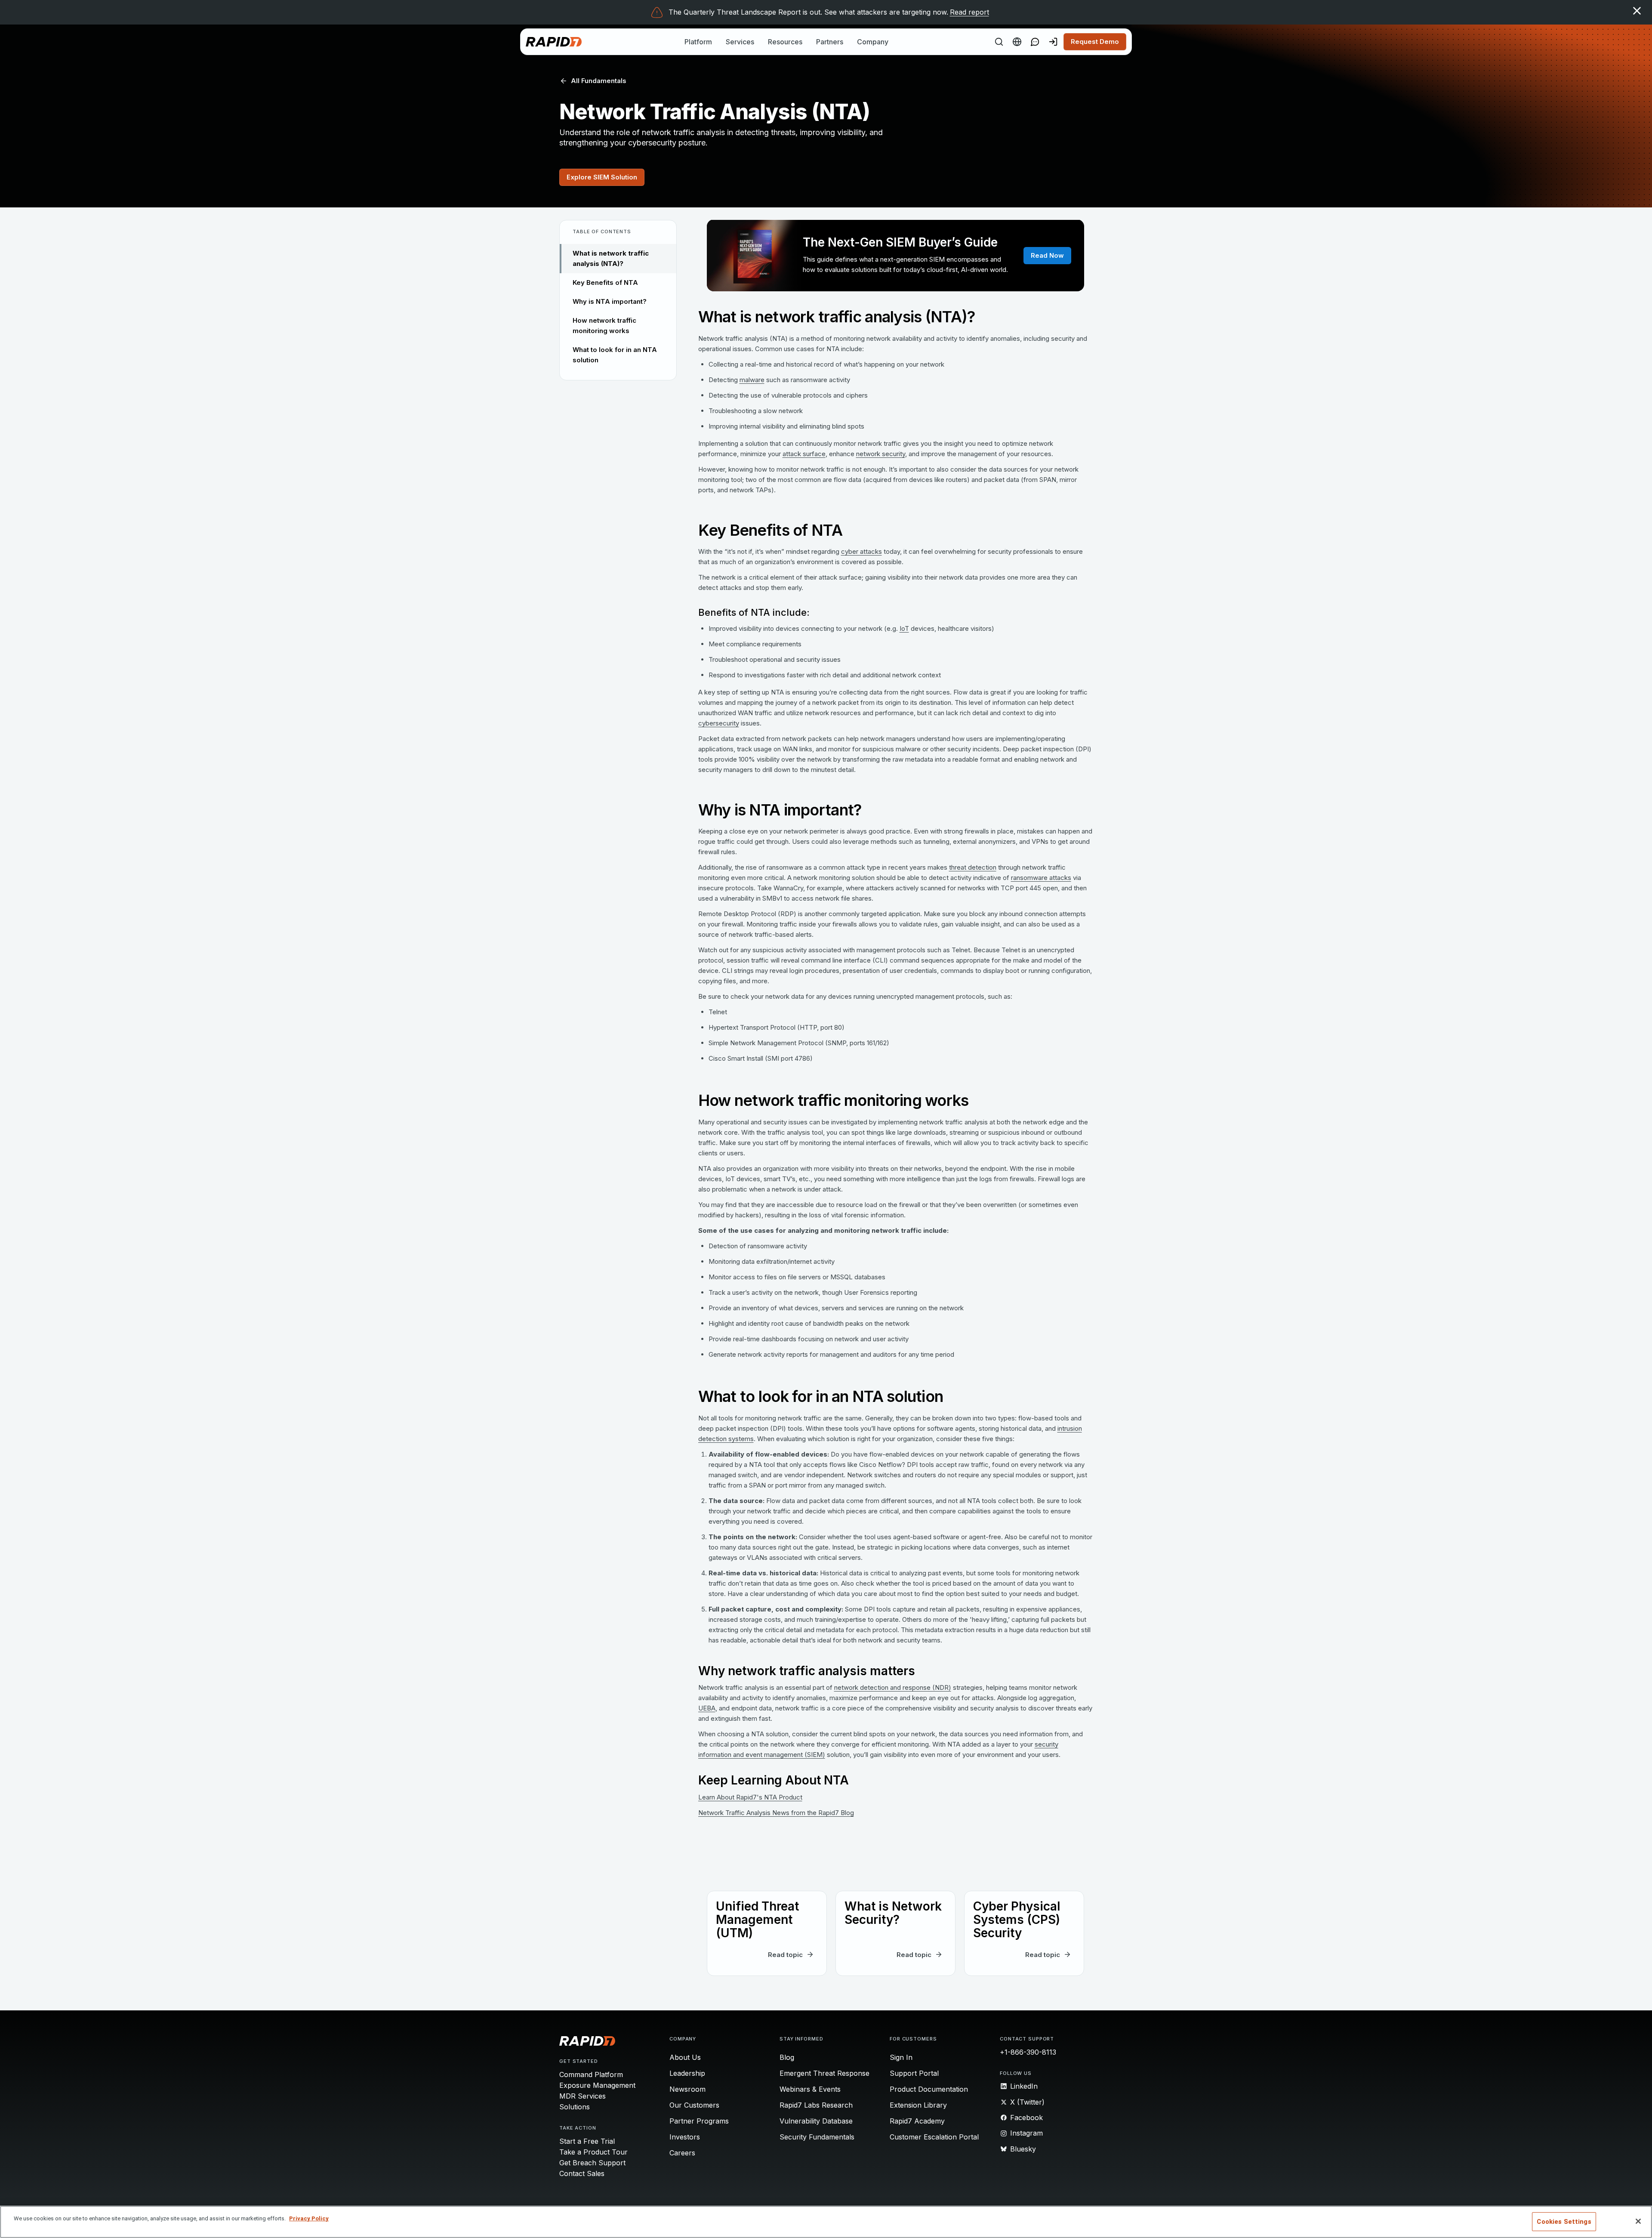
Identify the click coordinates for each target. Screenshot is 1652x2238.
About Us (685, 2057)
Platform (698, 42)
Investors (685, 2137)
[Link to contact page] (1035, 42)
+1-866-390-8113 (1028, 2052)
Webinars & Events (810, 2089)
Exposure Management (597, 2085)
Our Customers (694, 2105)
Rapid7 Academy (917, 2121)
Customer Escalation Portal (934, 2137)
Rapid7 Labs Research (816, 2105)
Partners (830, 42)
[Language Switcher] (1017, 42)
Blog (787, 2057)
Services (740, 42)
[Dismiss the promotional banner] (1637, 11)
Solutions (575, 2107)
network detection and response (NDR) (893, 1687)
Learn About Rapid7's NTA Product (750, 1797)
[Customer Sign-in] (1053, 42)
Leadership (687, 2073)
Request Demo (1095, 42)
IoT (904, 628)
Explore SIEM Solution (602, 177)
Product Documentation (929, 2089)
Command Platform (591, 2074)
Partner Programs (699, 2121)
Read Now (1047, 255)
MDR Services (583, 2096)
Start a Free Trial (587, 2141)
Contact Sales (582, 2173)
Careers (682, 2153)
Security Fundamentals (817, 2137)
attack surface (804, 454)
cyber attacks (861, 551)
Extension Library (918, 2105)
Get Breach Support (592, 2163)
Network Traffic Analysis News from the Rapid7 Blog (776, 1813)
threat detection (973, 867)
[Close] (1638, 2221)
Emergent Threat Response (824, 2073)
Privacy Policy (309, 2218)
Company (873, 42)
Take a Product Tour (593, 2152)
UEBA (707, 1708)
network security (881, 454)
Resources (785, 42)
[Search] (999, 42)
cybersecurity (719, 723)
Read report (969, 12)
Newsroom (687, 2089)
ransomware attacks (1041, 878)
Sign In (901, 2057)
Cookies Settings (1564, 2222)
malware (752, 380)
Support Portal (914, 2073)
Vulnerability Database (816, 2121)
